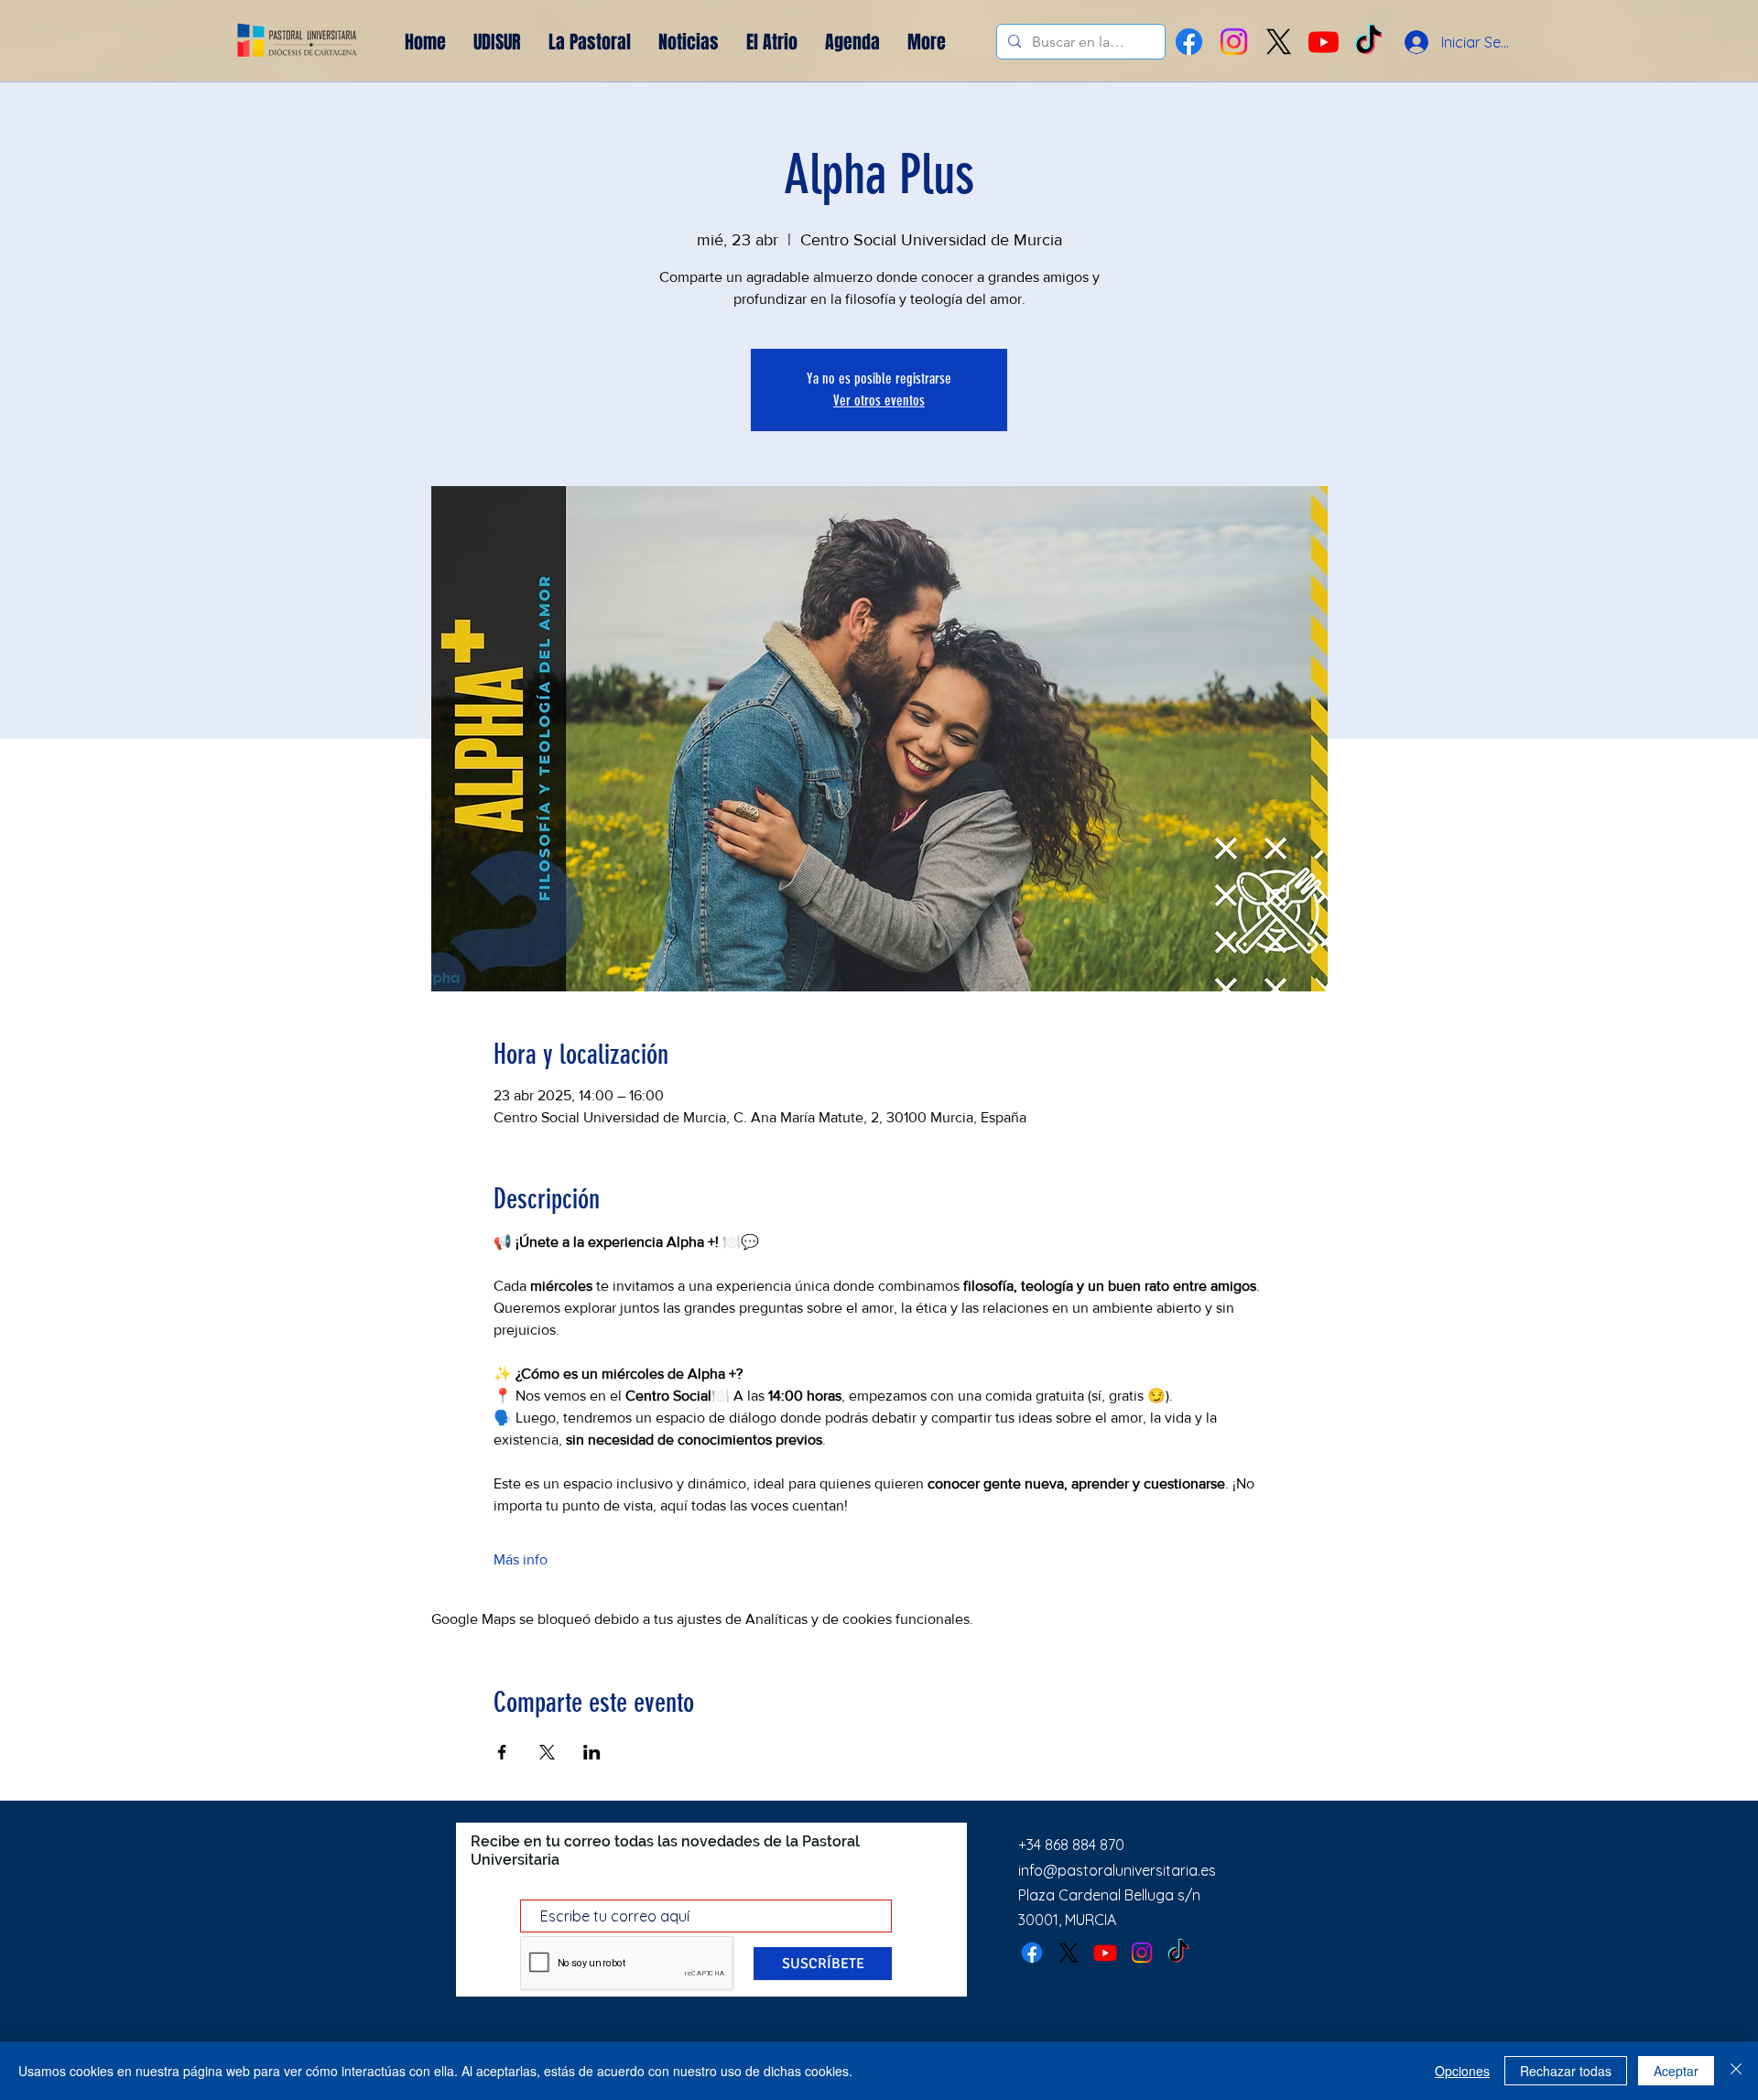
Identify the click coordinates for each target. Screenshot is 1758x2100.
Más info (521, 1559)
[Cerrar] (1736, 2071)
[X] (1279, 42)
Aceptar (1676, 2071)
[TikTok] (1178, 1953)
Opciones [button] (1462, 2071)
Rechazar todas (1566, 2071)
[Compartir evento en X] (547, 1752)
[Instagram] (1234, 42)
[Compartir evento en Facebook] (502, 1752)
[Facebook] (1189, 42)
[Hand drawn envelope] (298, 42)
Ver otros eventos (879, 401)
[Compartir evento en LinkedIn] (592, 1752)
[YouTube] (1324, 42)
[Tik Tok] (1368, 42)
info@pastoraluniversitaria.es (1117, 1870)
